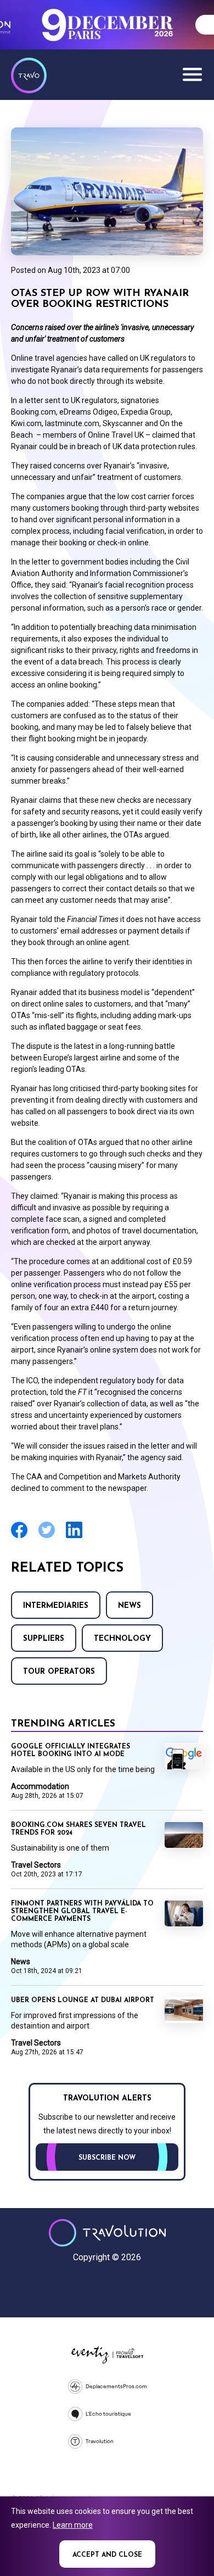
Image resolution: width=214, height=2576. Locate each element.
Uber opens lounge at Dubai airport (83, 2001)
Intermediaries (56, 1606)
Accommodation (40, 1786)
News (129, 1606)
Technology (122, 1639)
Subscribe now (107, 2158)
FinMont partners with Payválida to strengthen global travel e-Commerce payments (82, 1912)
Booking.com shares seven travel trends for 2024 (78, 1829)
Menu (192, 74)
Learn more (73, 2525)
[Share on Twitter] (47, 1537)
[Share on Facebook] (19, 1537)
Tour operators (59, 1672)
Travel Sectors (36, 1865)
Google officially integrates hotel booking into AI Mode (71, 1751)
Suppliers (44, 1639)
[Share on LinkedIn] (74, 1537)
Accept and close (107, 2555)
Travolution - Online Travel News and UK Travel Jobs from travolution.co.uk (107, 2233)
